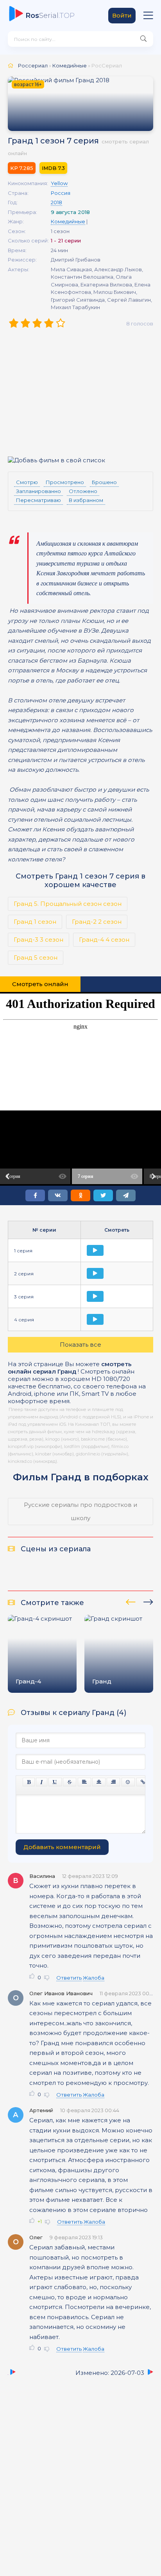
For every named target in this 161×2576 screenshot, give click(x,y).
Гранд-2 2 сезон (97, 922)
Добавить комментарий (62, 1847)
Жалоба (94, 1978)
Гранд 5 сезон (36, 957)
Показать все (80, 1345)
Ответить (69, 1978)
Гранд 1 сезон (35, 922)
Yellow (59, 183)
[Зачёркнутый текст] (70, 1782)
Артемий (41, 2110)
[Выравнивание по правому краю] (113, 1782)
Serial (50, 16)
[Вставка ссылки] (143, 1782)
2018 (56, 202)
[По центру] (99, 1782)
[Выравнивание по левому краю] (84, 1782)
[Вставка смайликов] (128, 1782)
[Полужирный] (29, 1782)
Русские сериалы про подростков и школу (80, 1511)
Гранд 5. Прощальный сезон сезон (68, 904)
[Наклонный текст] (42, 1782)
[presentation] (131, 1601)
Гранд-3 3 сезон (38, 940)
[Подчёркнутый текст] (55, 1782)
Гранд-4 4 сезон (104, 940)
